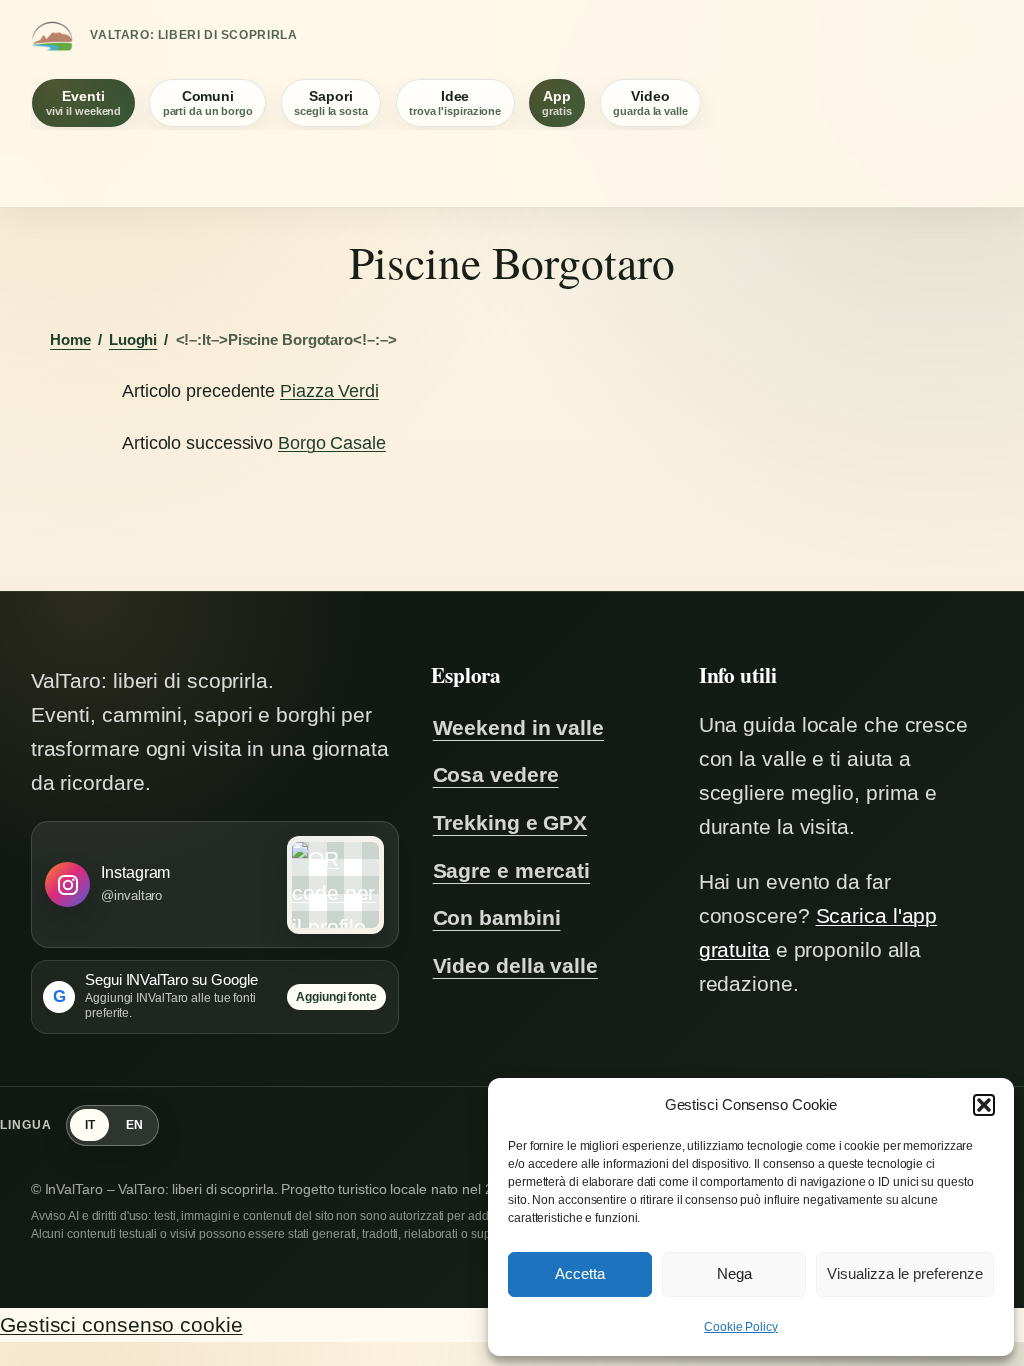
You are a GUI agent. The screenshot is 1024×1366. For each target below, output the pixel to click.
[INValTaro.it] (52, 36)
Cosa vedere (496, 775)
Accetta (580, 1273)
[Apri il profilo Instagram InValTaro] (336, 885)
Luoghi (133, 340)
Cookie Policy (741, 1327)
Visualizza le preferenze (905, 1273)
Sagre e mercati (512, 871)
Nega (734, 1273)
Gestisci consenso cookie (121, 1325)
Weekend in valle (518, 728)
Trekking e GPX (510, 823)
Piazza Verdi (329, 391)
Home (70, 340)
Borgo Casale (332, 443)
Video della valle (515, 966)
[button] (984, 1105)
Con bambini (497, 918)
